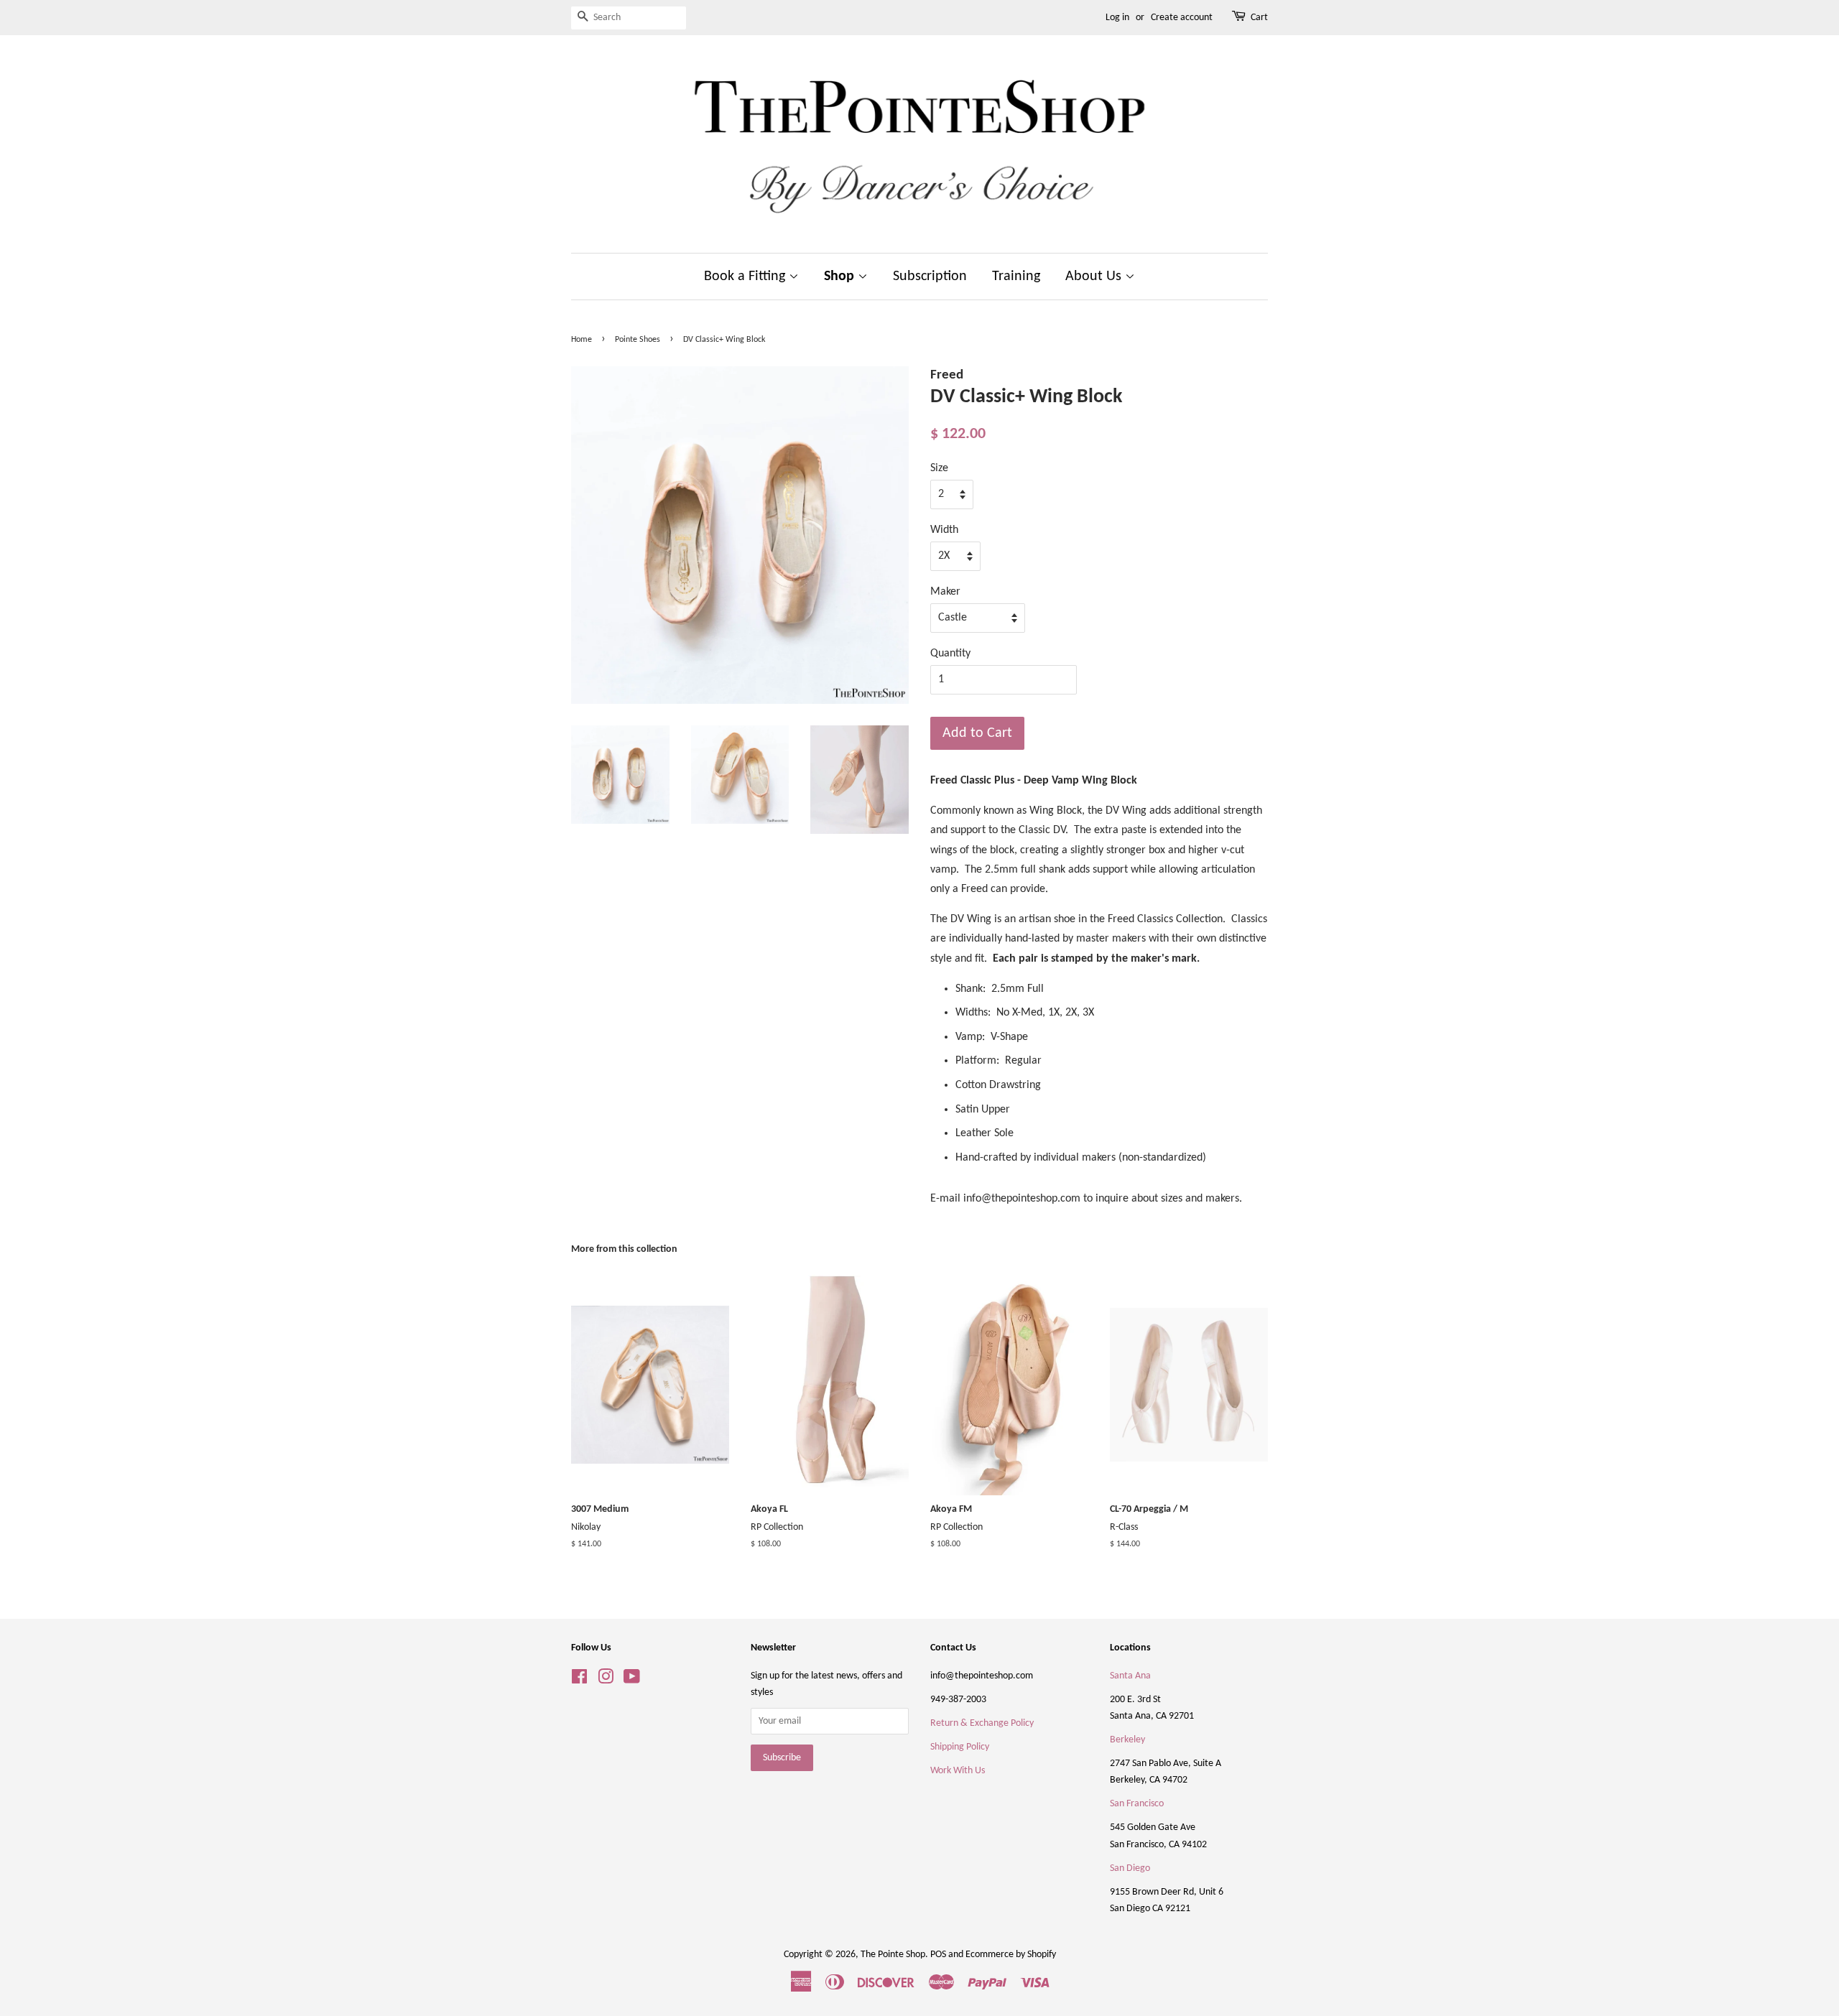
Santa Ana (1130, 1676)
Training (1016, 277)
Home (582, 340)
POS (938, 1955)
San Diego (1130, 1868)
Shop (841, 277)
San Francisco (1137, 1804)
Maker (945, 592)
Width (944, 530)
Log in (1117, 18)
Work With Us (958, 1771)
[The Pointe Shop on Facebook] (579, 1680)
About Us (1095, 277)
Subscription (930, 277)
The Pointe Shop (893, 1955)
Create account (1182, 18)
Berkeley (1127, 1740)
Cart (1259, 18)
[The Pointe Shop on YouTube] (632, 1680)
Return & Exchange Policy (982, 1723)
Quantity (950, 654)
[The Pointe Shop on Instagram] (606, 1680)
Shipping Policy (960, 1747)
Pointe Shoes (638, 340)
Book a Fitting (746, 277)
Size (939, 468)
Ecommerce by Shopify (1011, 1955)
